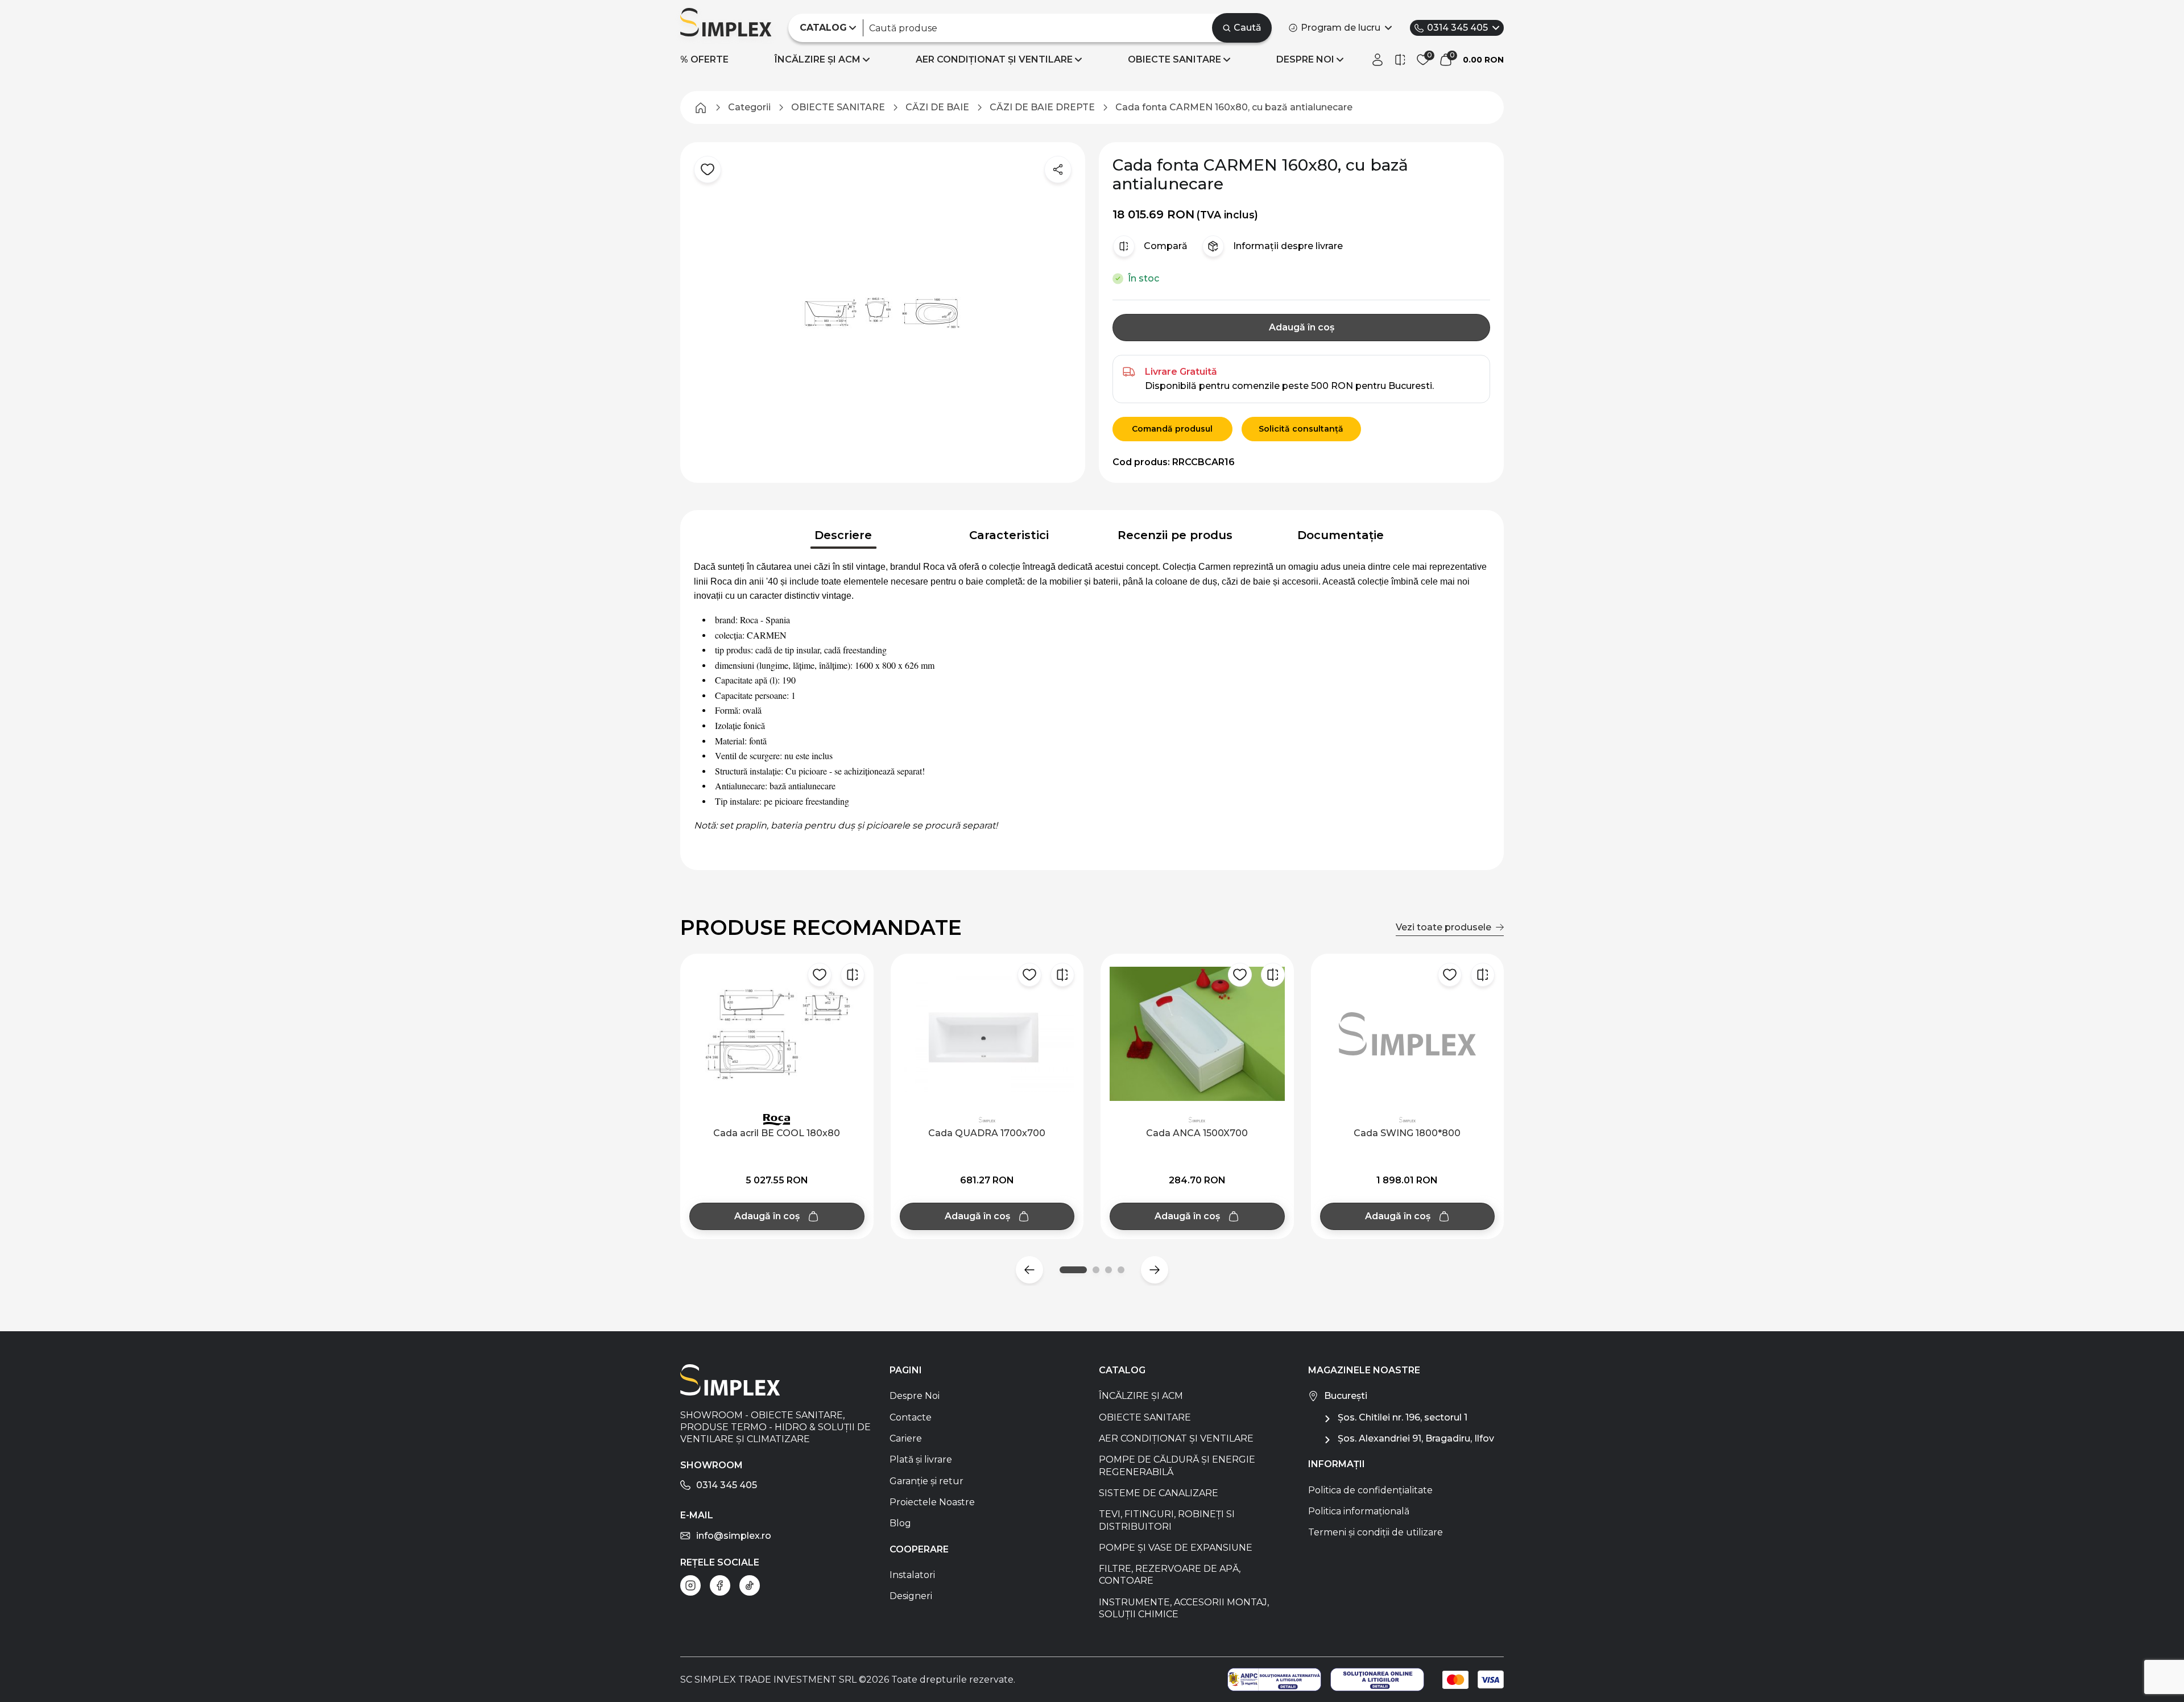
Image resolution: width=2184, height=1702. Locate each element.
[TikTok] (750, 1585)
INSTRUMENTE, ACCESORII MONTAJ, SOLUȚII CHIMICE (1184, 1608)
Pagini (906, 1370)
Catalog (1122, 1370)
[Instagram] (690, 1585)
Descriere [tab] (843, 535)
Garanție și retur (926, 1481)
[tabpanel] (1092, 703)
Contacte (911, 1417)
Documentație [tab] (1341, 535)
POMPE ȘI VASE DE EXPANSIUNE (1176, 1548)
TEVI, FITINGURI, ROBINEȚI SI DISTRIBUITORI (1167, 1520)
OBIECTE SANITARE (1174, 59)
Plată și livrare (921, 1459)
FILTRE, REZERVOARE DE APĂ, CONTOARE (1170, 1575)
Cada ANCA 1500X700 (1197, 1133)
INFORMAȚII (1337, 1464)
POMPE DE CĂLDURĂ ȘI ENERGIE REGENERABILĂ (1177, 1465)
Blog (900, 1523)
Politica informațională (1359, 1511)
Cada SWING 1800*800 (1407, 1133)
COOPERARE (919, 1549)
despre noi (1305, 59)
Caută (1248, 28)
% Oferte (704, 59)
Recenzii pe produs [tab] (1175, 535)
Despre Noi (915, 1396)
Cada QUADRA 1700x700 (987, 1133)
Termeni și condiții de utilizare (1376, 1532)
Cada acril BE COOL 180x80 (777, 1133)
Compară (1166, 246)
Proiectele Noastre (932, 1502)
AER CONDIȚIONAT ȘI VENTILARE (994, 59)
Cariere (906, 1438)
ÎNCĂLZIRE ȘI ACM (818, 59)
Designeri (911, 1596)
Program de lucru (1341, 28)
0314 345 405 (1457, 28)
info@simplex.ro (734, 1536)
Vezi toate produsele (1443, 927)
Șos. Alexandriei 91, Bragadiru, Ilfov (1416, 1438)
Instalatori (912, 1575)
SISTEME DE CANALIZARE (1159, 1493)
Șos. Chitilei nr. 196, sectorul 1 (1403, 1417)
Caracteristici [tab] (1009, 535)
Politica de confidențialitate (1370, 1490)
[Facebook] (720, 1585)
